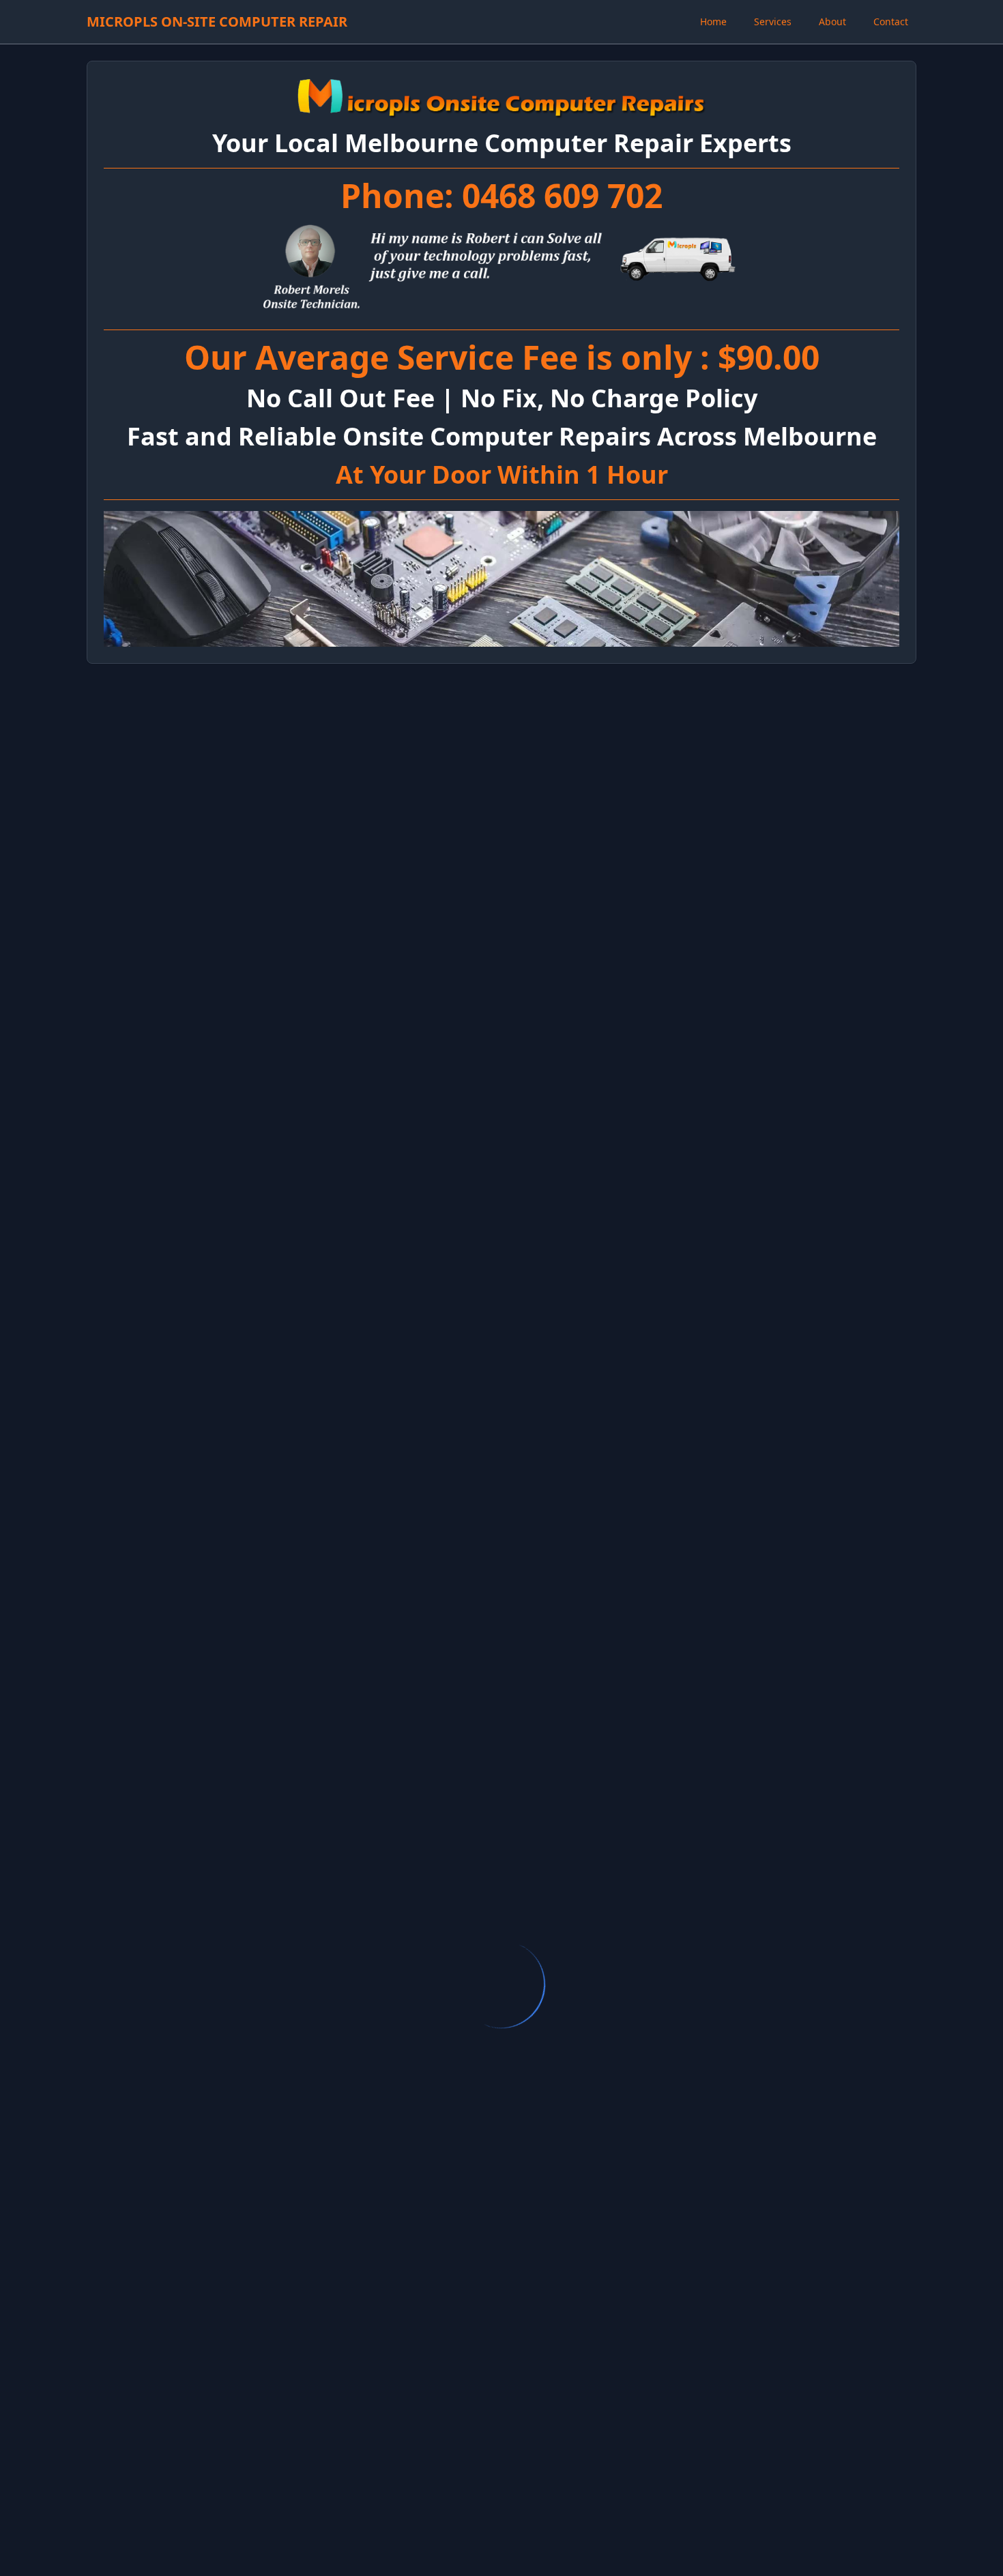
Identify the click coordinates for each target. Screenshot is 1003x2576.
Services (773, 21)
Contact (891, 21)
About (832, 21)
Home (713, 21)
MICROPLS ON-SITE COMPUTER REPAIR (217, 21)
